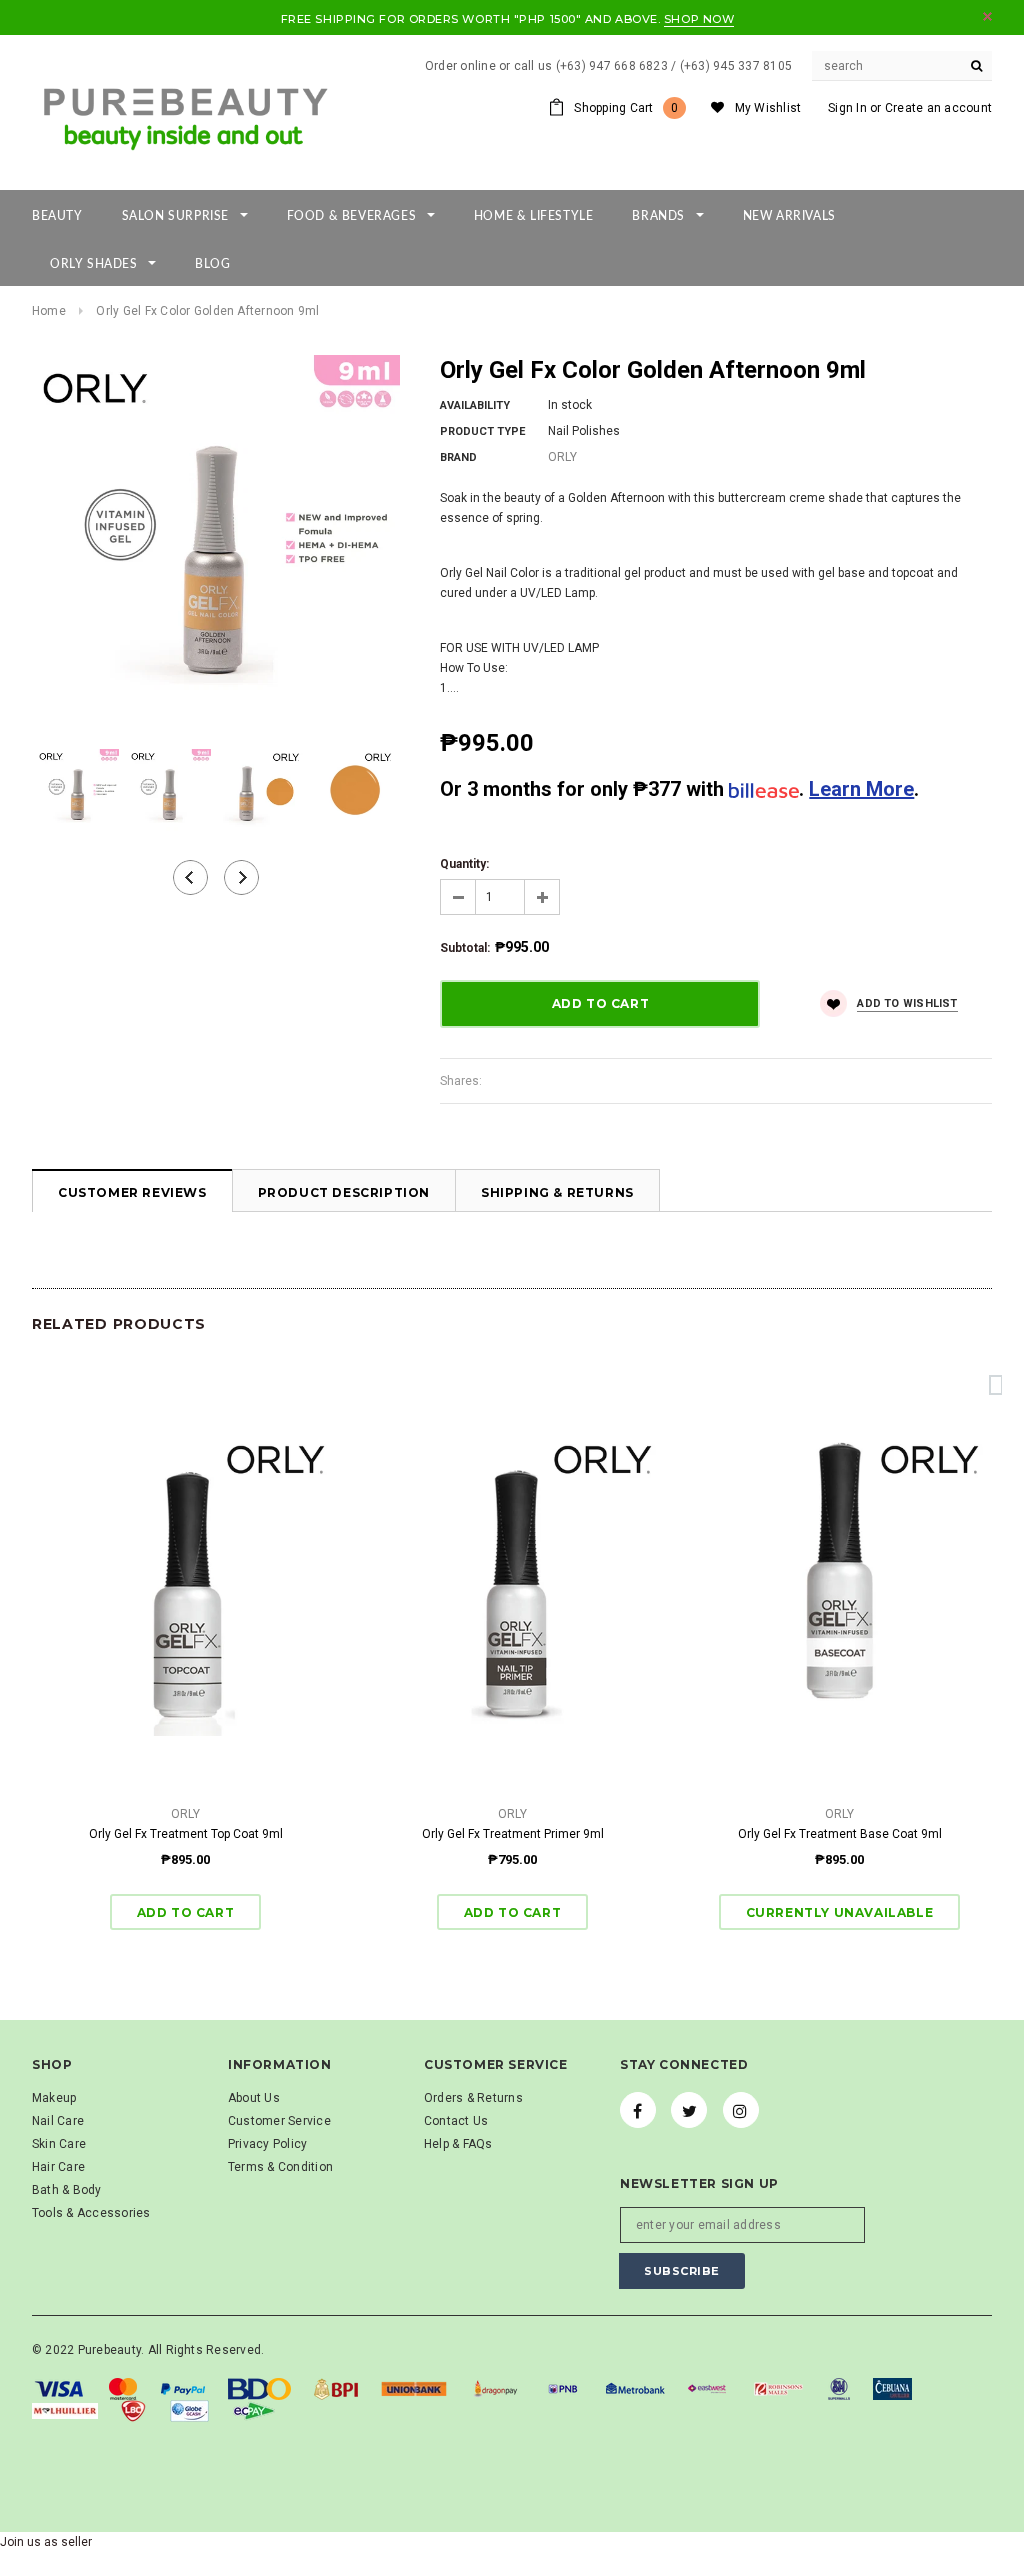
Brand (458, 457)
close (987, 16)
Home (49, 311)
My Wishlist (768, 108)
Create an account (938, 108)
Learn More (861, 789)
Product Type (482, 431)
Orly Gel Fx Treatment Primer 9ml (513, 1834)
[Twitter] (689, 2110)
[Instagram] (741, 2110)
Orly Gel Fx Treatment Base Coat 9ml (840, 1834)
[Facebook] (638, 2110)
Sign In (847, 108)
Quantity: (464, 864)
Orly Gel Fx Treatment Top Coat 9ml (186, 1834)
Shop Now (699, 19)
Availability (475, 405)
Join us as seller (46, 2542)
